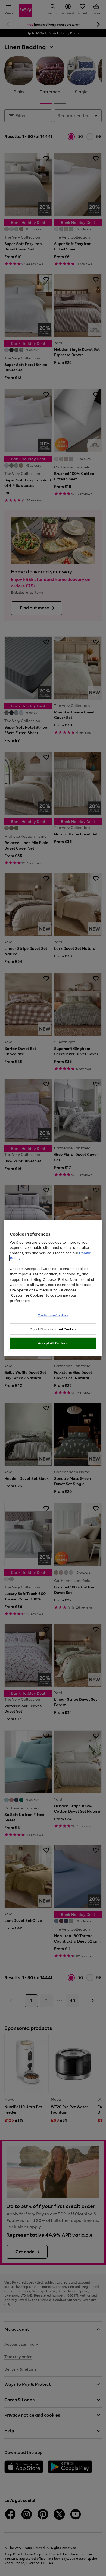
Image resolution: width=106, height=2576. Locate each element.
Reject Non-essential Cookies (53, 1329)
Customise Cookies (53, 1315)
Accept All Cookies (53, 1343)
